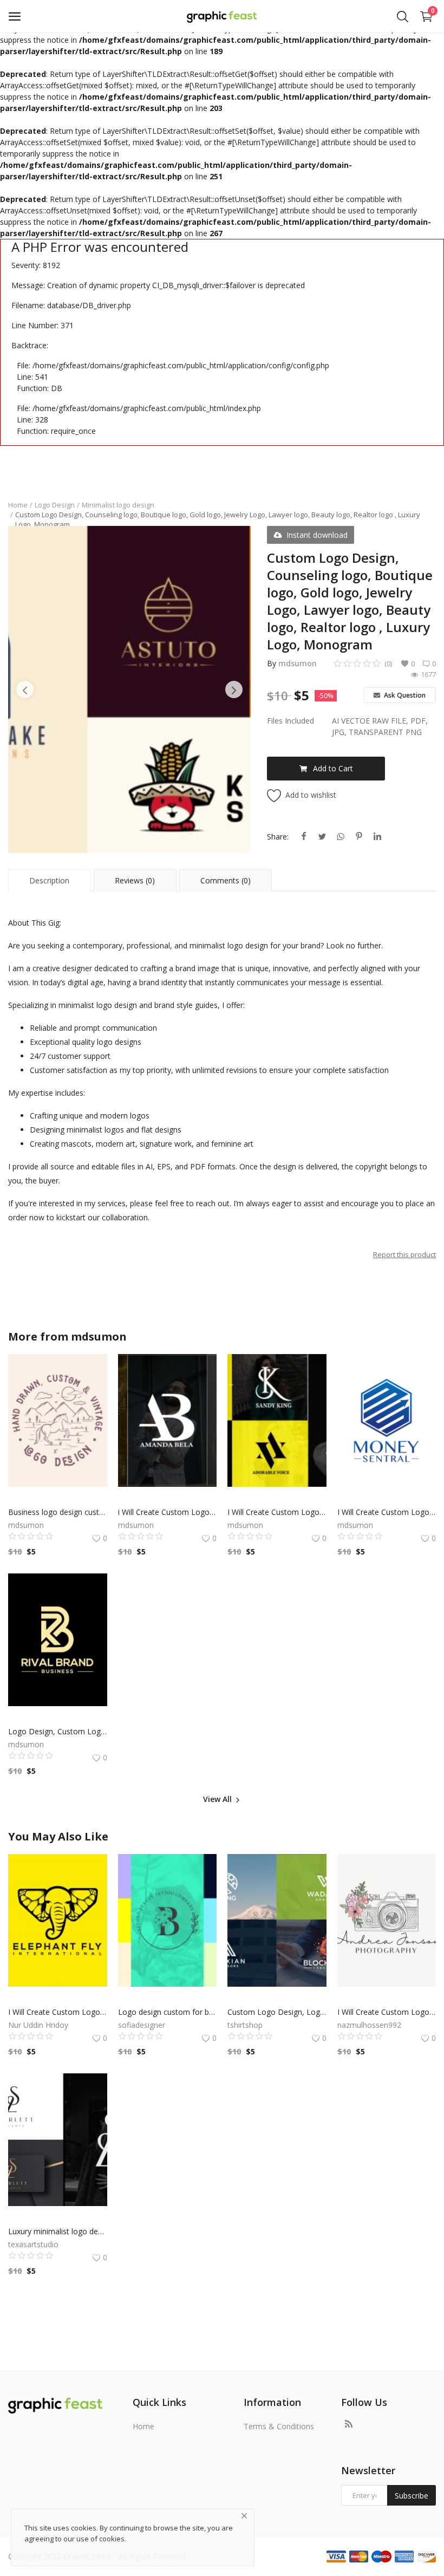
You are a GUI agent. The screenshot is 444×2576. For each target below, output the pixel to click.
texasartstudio (33, 2244)
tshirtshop (245, 2025)
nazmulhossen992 (369, 2025)
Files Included (290, 721)
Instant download (317, 535)
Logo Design (55, 505)
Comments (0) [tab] (226, 880)
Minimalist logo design (118, 505)
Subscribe (412, 2496)
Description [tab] (49, 880)
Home (18, 505)
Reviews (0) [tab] (135, 880)
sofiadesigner (142, 2025)
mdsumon (298, 663)
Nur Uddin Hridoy (38, 2025)
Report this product (404, 1254)
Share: (278, 837)
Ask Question (404, 695)
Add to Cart (333, 768)
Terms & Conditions (279, 2426)
